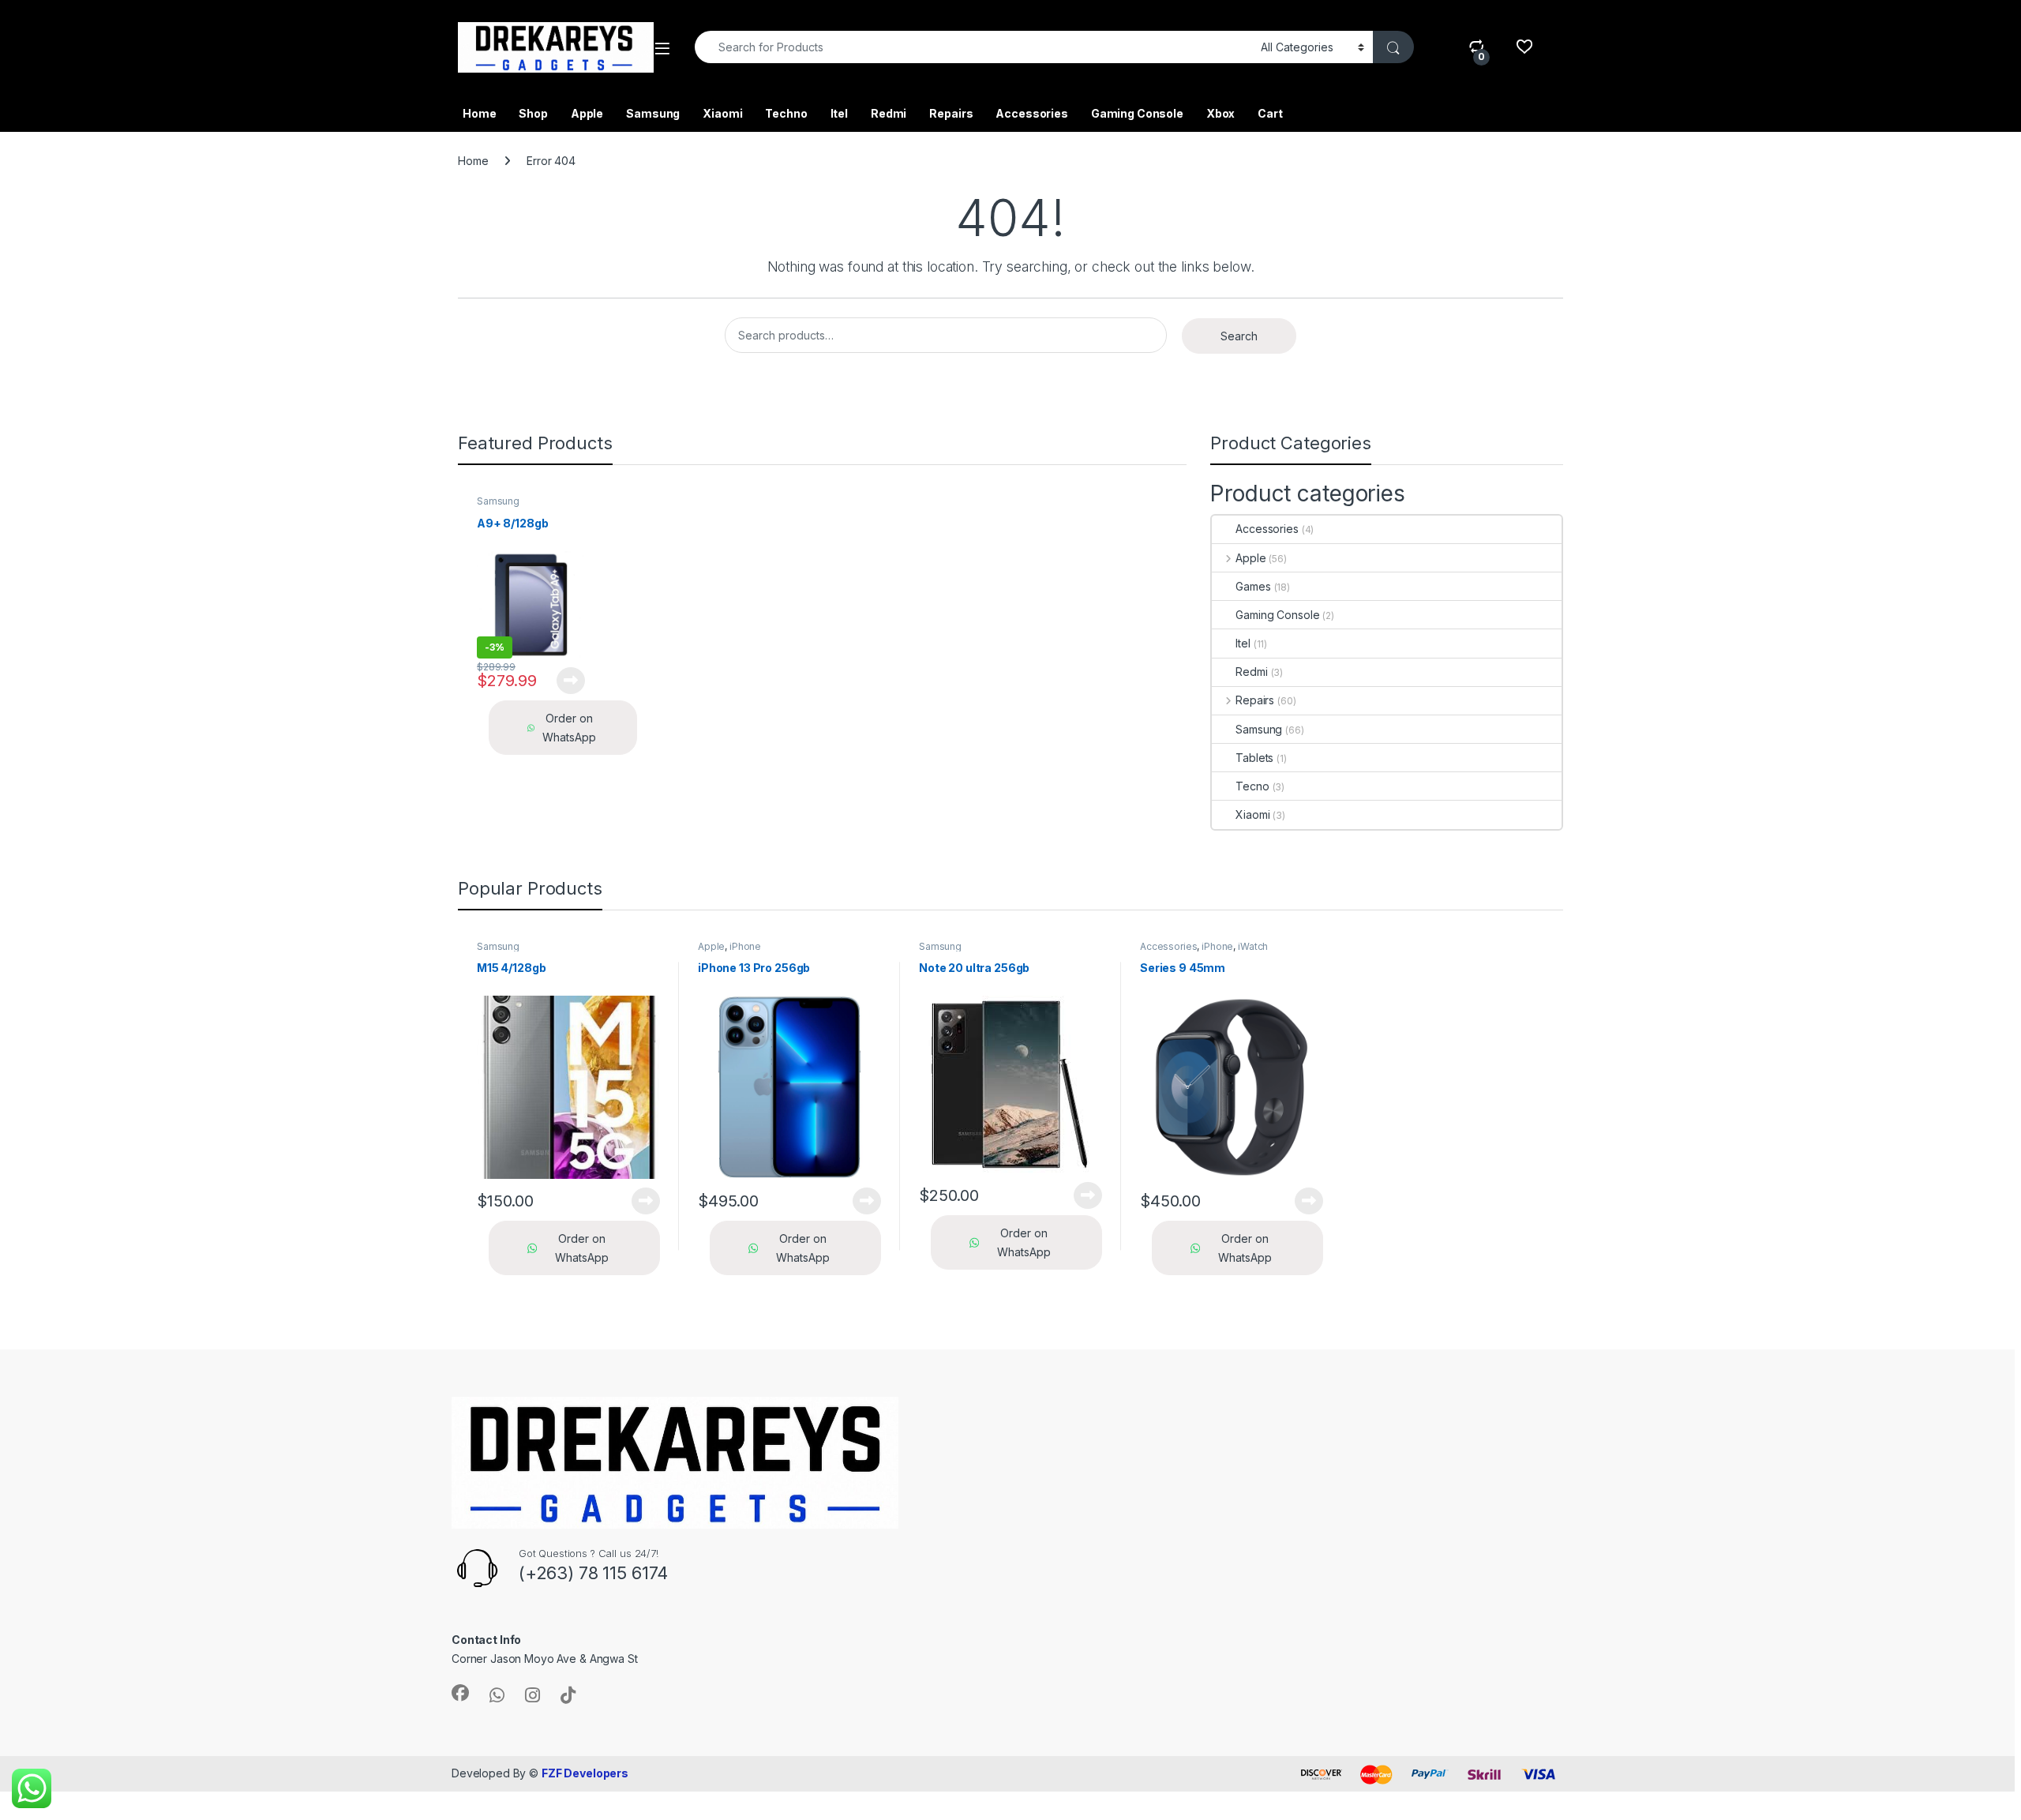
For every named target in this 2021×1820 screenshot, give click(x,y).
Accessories (1031, 113)
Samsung (653, 113)
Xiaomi (722, 113)
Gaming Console (1137, 113)
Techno (786, 113)
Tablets (1254, 758)
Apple (587, 113)
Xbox (1220, 113)
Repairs (951, 113)
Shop (533, 113)
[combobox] (973, 47)
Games (1253, 586)
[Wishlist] (1524, 47)
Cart (1270, 113)
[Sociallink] (460, 1693)
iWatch (1253, 946)
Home (479, 113)
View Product (565, 681)
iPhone (745, 946)
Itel (839, 113)
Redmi (889, 113)
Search (1239, 336)
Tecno (1252, 786)
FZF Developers (585, 1773)
